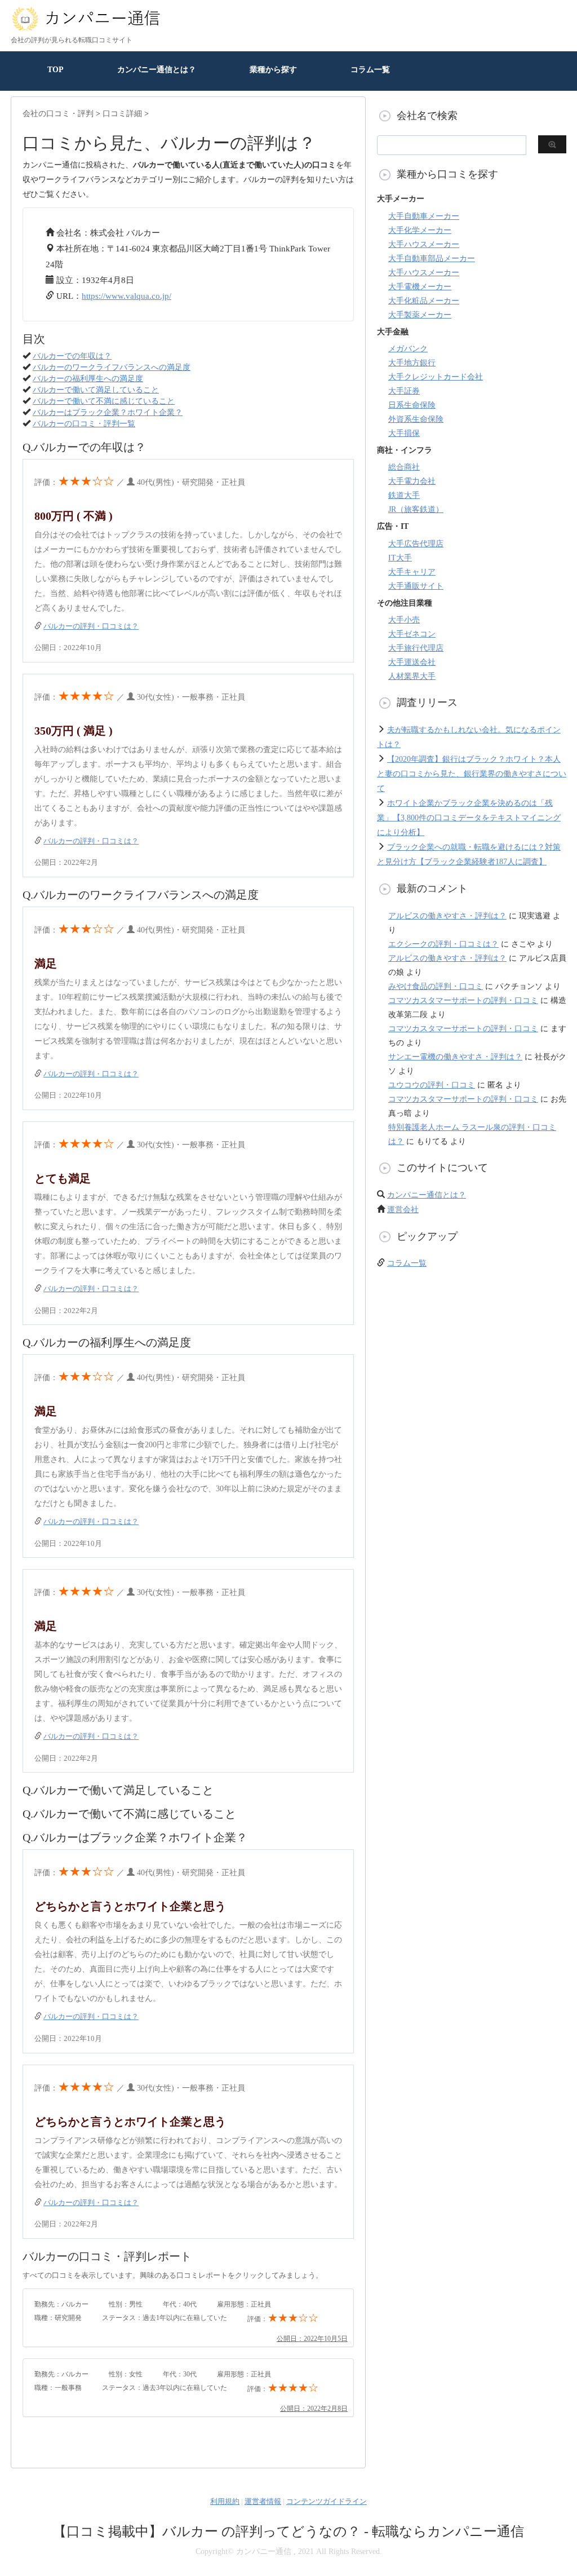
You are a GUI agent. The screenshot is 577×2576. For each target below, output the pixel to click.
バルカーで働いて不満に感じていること (104, 401)
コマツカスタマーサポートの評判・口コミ (463, 1000)
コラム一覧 (370, 70)
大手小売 (404, 620)
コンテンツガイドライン (327, 2501)
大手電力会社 (412, 481)
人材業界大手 (412, 676)
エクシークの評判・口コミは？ (443, 944)
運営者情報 (263, 2501)
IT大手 (400, 558)
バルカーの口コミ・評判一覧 (84, 424)
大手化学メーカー (420, 230)
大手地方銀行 (412, 363)
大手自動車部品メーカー (432, 259)
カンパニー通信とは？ (157, 70)
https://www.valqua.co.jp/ (127, 296)
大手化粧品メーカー (424, 301)
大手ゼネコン (412, 634)
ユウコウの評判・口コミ (432, 1085)
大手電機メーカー (420, 287)
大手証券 (404, 391)
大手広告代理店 (416, 544)
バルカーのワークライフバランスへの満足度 (112, 367)
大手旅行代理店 (416, 648)
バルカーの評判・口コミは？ (91, 626)
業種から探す (273, 70)
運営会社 (403, 1210)
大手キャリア (412, 572)
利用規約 (225, 2501)
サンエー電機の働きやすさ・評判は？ (455, 1057)
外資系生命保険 (416, 419)
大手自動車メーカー (424, 216)
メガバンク (408, 349)
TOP (56, 70)
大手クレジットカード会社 (436, 377)
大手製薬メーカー (420, 315)
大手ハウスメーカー (424, 244)
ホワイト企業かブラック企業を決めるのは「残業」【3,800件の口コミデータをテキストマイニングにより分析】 (469, 818)
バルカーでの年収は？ (72, 356)
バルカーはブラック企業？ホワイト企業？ (108, 412)
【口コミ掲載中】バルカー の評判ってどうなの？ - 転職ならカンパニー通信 (288, 2531)
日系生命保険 (412, 405)
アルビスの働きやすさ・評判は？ (447, 916)
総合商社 (404, 467)
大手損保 (404, 433)
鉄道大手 (404, 495)
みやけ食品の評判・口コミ (436, 986)
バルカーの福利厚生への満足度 (88, 379)
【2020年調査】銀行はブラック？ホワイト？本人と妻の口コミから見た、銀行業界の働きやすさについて (472, 774)
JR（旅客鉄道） (416, 509)
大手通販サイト (416, 586)
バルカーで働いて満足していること (96, 390)
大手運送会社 (412, 662)
